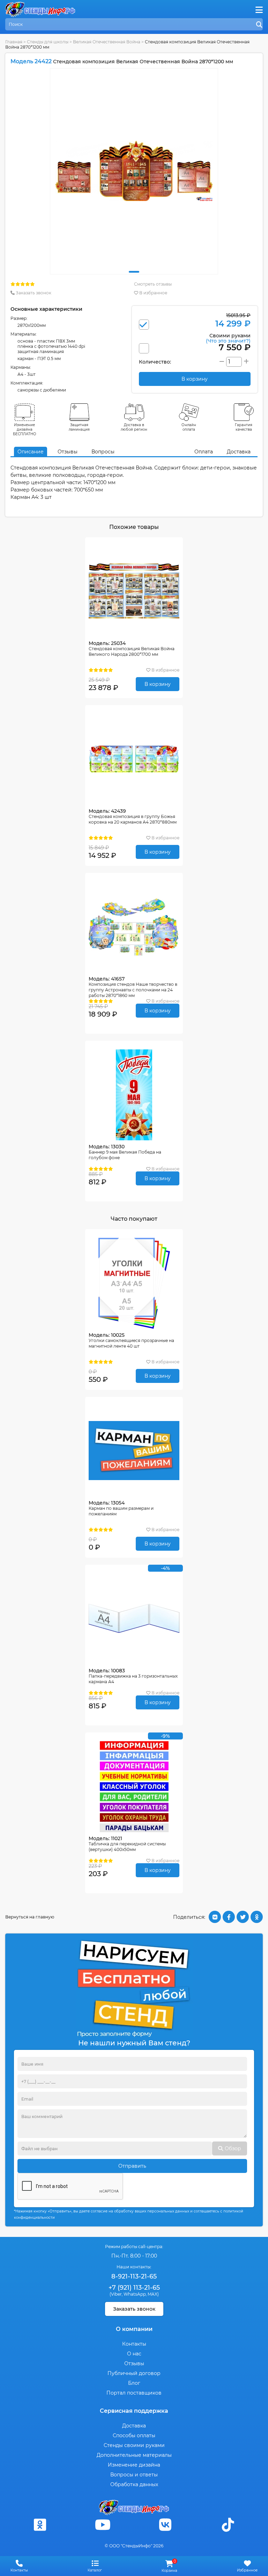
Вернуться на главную (30, 1917)
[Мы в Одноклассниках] (40, 2525)
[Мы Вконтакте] (165, 2525)
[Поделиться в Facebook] (229, 1917)
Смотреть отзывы (153, 284)
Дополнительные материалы (134, 2455)
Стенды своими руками (134, 2445)
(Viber (116, 2294)
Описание (31, 452)
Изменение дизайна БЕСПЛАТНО (25, 429)
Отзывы (68, 452)
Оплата (204, 452)
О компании (134, 2329)
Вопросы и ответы (134, 2475)
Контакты (134, 2344)
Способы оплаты (134, 2435)
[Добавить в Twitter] (243, 1917)
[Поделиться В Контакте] (215, 1917)
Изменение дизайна (134, 2465)
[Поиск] (259, 25)
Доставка (239, 452)
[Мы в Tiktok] (228, 2525)
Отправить (132, 2166)
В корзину (158, 684)
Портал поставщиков (134, 2393)
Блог (134, 2383)
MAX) (153, 2294)
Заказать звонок (33, 293)
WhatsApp (135, 2294)
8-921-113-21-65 (134, 2276)
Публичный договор (134, 2373)
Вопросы (103, 452)
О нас (134, 2354)
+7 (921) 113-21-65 (134, 2288)
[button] (134, 272)
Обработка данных (134, 2484)
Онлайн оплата (189, 427)
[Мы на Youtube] (103, 2525)
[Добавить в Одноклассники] (257, 1917)
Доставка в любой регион (134, 427)
